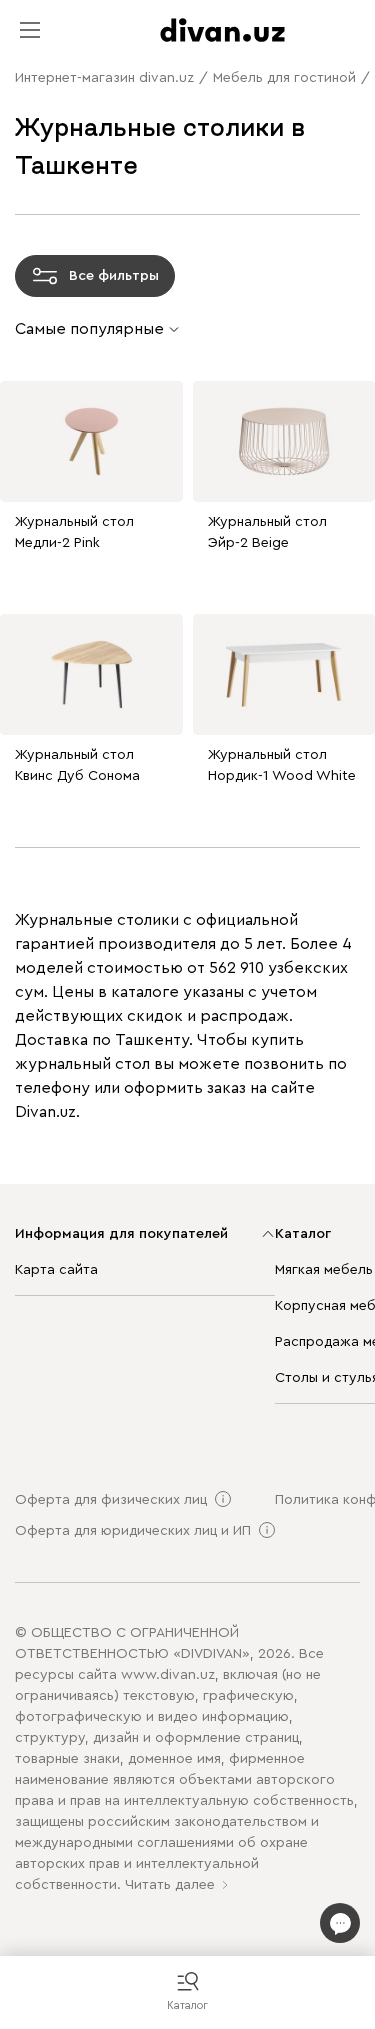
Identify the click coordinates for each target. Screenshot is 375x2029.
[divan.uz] (222, 30)
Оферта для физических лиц (111, 1500)
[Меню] (30, 30)
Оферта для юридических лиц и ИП (133, 1531)
